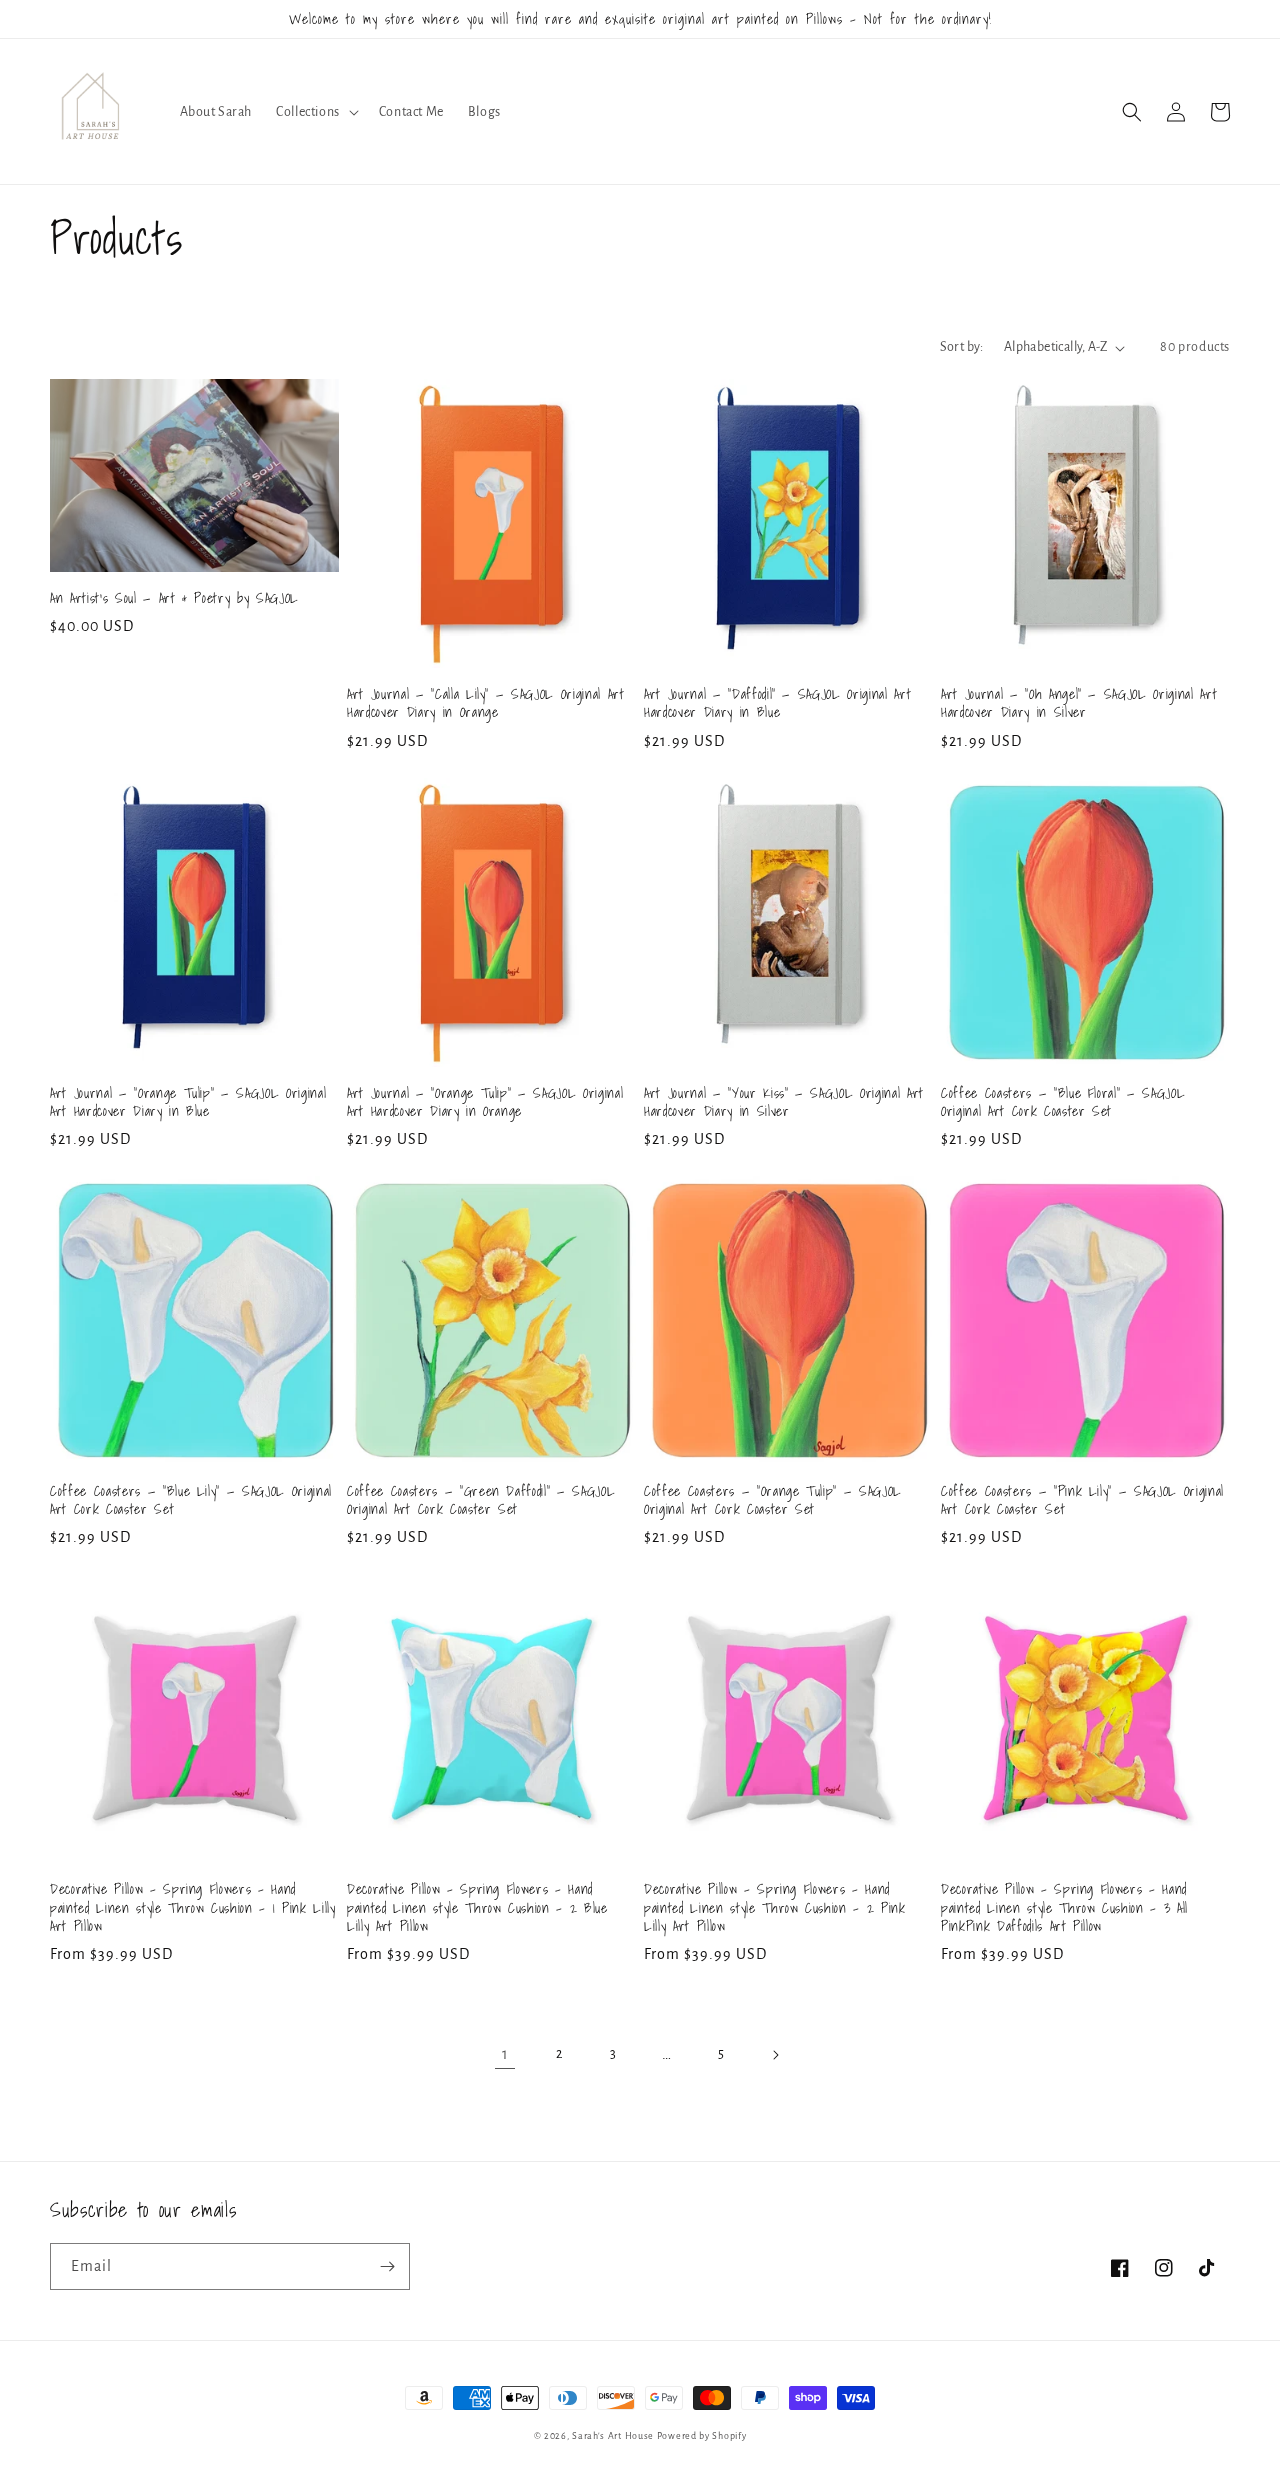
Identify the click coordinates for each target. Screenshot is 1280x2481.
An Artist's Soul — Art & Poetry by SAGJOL (174, 598)
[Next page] (775, 2055)
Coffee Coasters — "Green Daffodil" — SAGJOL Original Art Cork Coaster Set (481, 1500)
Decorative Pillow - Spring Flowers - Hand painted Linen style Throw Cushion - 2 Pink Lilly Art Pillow (775, 1907)
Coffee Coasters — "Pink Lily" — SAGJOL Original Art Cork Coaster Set (1082, 1500)
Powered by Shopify (702, 2436)
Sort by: (962, 347)
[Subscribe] (387, 2266)
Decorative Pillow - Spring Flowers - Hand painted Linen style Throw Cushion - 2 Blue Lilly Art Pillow (477, 1907)
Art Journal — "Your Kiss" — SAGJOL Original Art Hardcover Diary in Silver (784, 1102)
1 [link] (505, 2054)
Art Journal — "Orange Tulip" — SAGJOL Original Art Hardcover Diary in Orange (485, 1102)
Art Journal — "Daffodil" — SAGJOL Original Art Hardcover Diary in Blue (777, 703)
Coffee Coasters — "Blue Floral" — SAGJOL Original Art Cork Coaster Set (1063, 1102)
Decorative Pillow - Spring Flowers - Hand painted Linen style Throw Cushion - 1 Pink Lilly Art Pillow (193, 1907)
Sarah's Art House (613, 2436)
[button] (315, 112)
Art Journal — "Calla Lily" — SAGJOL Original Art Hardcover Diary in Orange (486, 703)
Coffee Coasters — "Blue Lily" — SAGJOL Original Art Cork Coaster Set (191, 1500)
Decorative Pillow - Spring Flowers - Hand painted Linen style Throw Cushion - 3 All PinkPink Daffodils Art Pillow (1064, 1907)
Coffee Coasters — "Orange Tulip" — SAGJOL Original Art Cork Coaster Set (773, 1500)
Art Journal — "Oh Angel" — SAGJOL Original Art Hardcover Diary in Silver (1079, 703)
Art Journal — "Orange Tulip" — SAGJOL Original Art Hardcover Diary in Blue (188, 1102)
